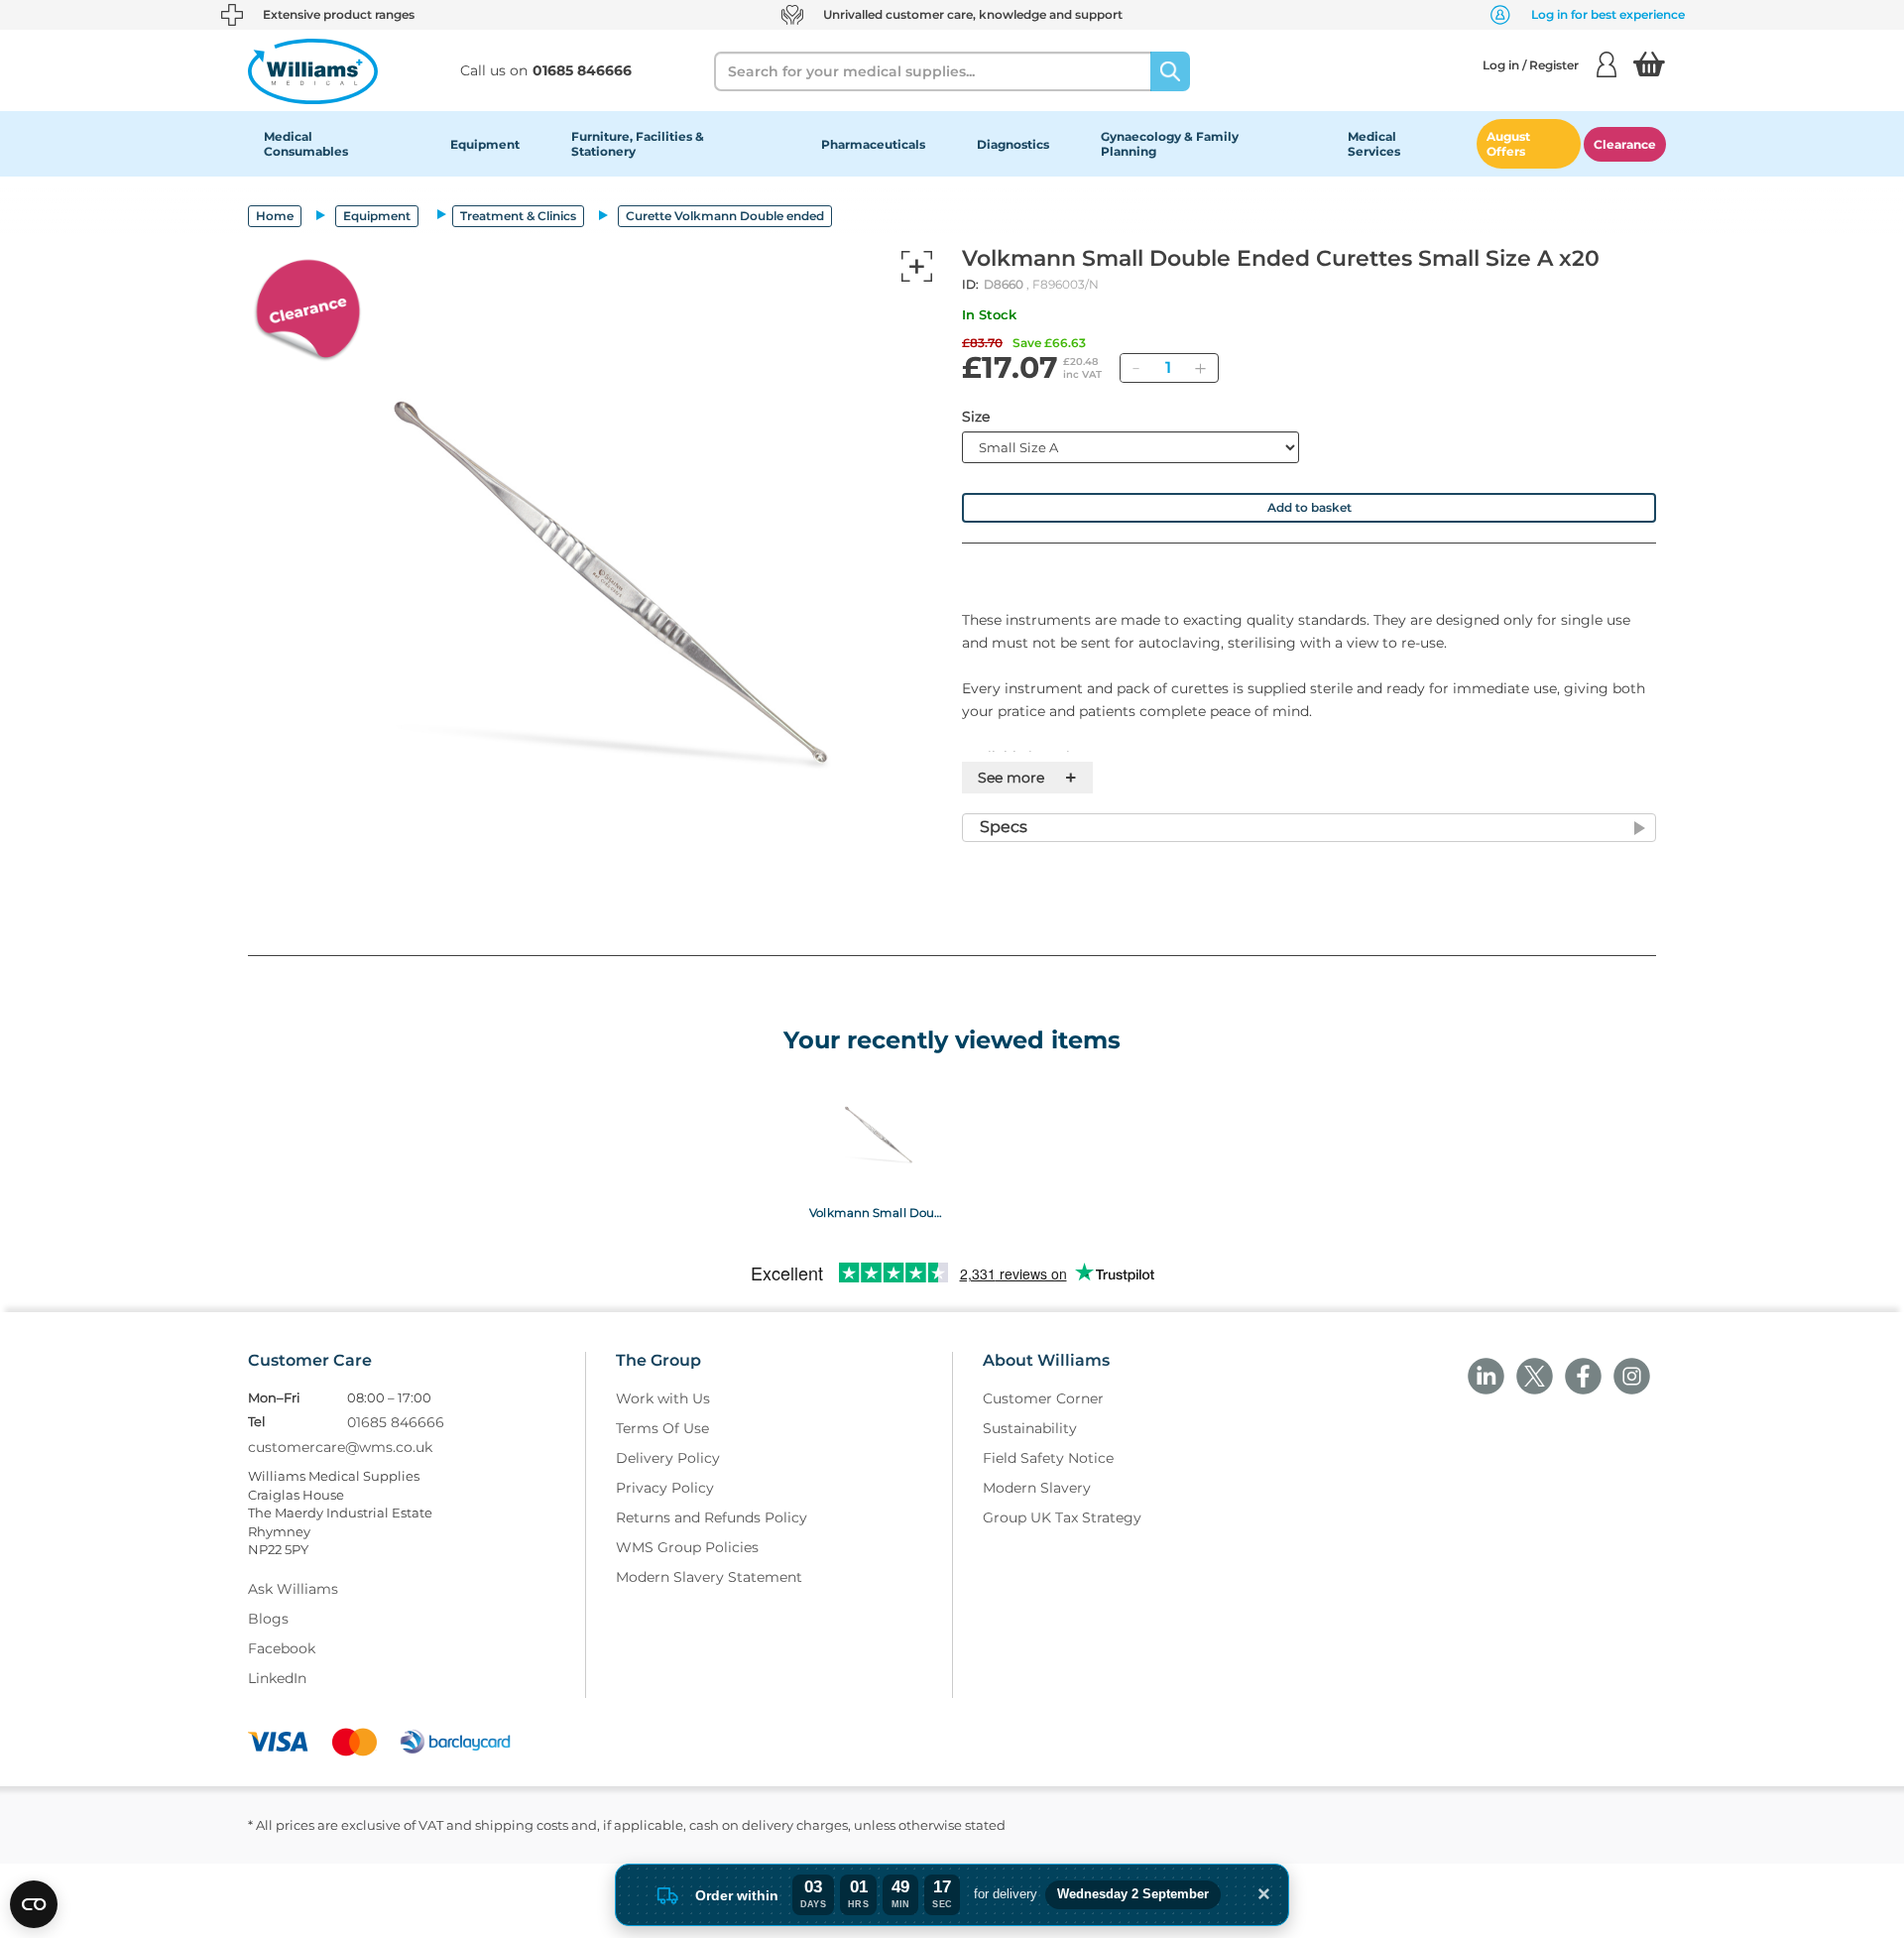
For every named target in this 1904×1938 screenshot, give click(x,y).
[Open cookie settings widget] (34, 1904)
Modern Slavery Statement (709, 1577)
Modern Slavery (1037, 1488)
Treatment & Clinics (518, 216)
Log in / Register (1531, 65)
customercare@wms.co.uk (340, 1447)
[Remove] (1135, 368)
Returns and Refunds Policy (712, 1517)
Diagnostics (1013, 144)
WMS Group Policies (687, 1547)
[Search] (1170, 71)
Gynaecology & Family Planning (1170, 144)
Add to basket (1309, 507)
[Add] (1200, 368)
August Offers (1508, 144)
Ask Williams (293, 1589)
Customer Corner (1043, 1398)
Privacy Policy (665, 1488)
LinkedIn (277, 1678)
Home (275, 216)
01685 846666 (396, 1422)
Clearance (1625, 144)
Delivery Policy (668, 1458)
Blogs (268, 1619)
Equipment (485, 144)
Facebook (282, 1648)
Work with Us (663, 1398)
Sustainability (1030, 1428)
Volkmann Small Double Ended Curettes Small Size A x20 (876, 1212)
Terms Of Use (662, 1428)
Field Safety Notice (1048, 1458)
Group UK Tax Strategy (1062, 1517)
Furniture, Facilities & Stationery (638, 144)
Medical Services (1374, 144)
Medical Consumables (306, 144)
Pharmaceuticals (873, 144)
